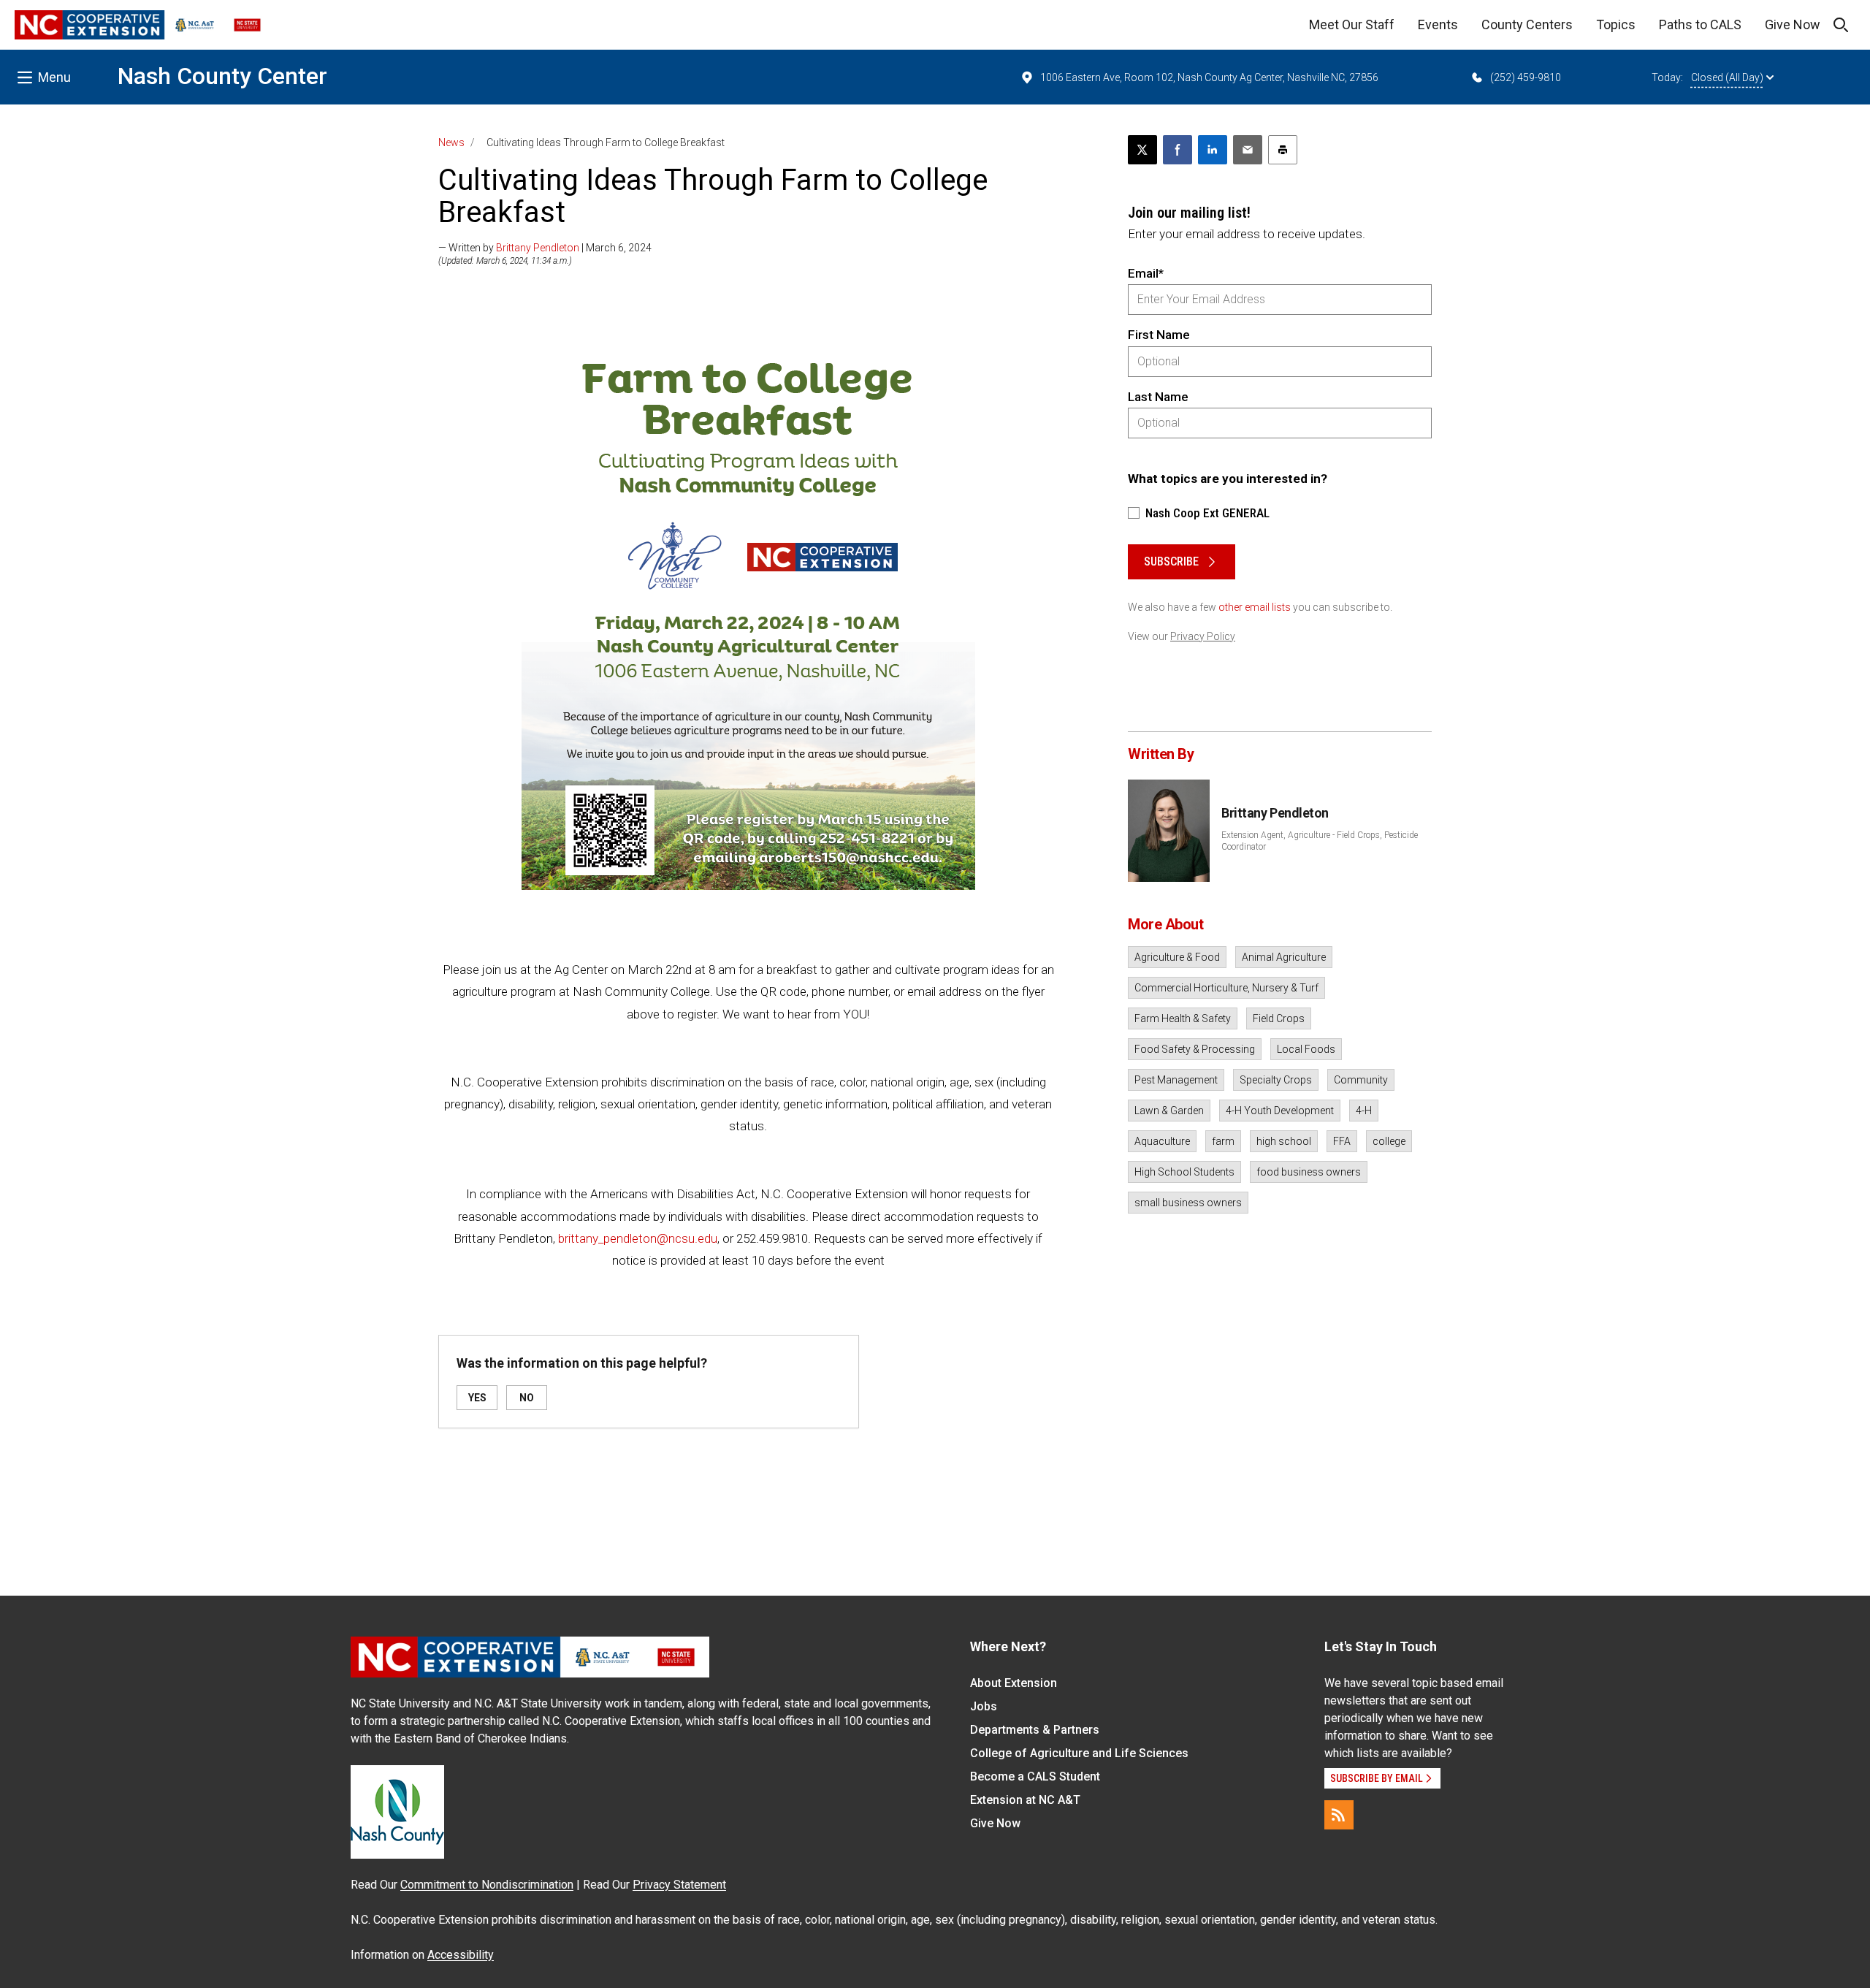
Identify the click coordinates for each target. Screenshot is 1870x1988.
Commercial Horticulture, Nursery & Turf (1226, 988)
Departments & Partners (1035, 1730)
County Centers (1527, 24)
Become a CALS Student (1035, 1776)
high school (1284, 1141)
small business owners (1188, 1203)
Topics (1616, 24)
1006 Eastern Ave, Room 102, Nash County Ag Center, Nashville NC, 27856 (1209, 77)
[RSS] (1339, 1815)
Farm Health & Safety (1183, 1018)
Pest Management (1176, 1080)
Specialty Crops (1276, 1080)
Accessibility (461, 1955)
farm (1223, 1141)
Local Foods (1306, 1049)
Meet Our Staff (1352, 24)
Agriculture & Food (1177, 957)
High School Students (1184, 1172)
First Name (1159, 335)
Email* (1146, 273)
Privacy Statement (679, 1885)
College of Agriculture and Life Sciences (1079, 1753)
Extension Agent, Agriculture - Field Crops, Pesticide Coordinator (1320, 841)
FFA (1342, 1141)
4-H (1364, 1111)
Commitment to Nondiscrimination (487, 1885)
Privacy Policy (1203, 636)
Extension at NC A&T (1025, 1800)
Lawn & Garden (1169, 1111)
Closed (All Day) (1727, 77)
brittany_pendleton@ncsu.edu (638, 1238)
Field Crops (1279, 1018)
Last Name (1158, 397)
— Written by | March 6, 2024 (545, 248)
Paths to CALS (1700, 24)
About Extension (1014, 1683)
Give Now (1793, 24)
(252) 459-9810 (1526, 77)
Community (1361, 1080)
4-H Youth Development (1280, 1111)
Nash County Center (222, 76)
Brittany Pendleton (538, 248)
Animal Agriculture (1284, 957)
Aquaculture (1162, 1141)
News (451, 142)
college (1389, 1141)
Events (1438, 24)
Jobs (984, 1706)
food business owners (1309, 1172)
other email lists (1255, 607)
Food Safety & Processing (1195, 1049)
